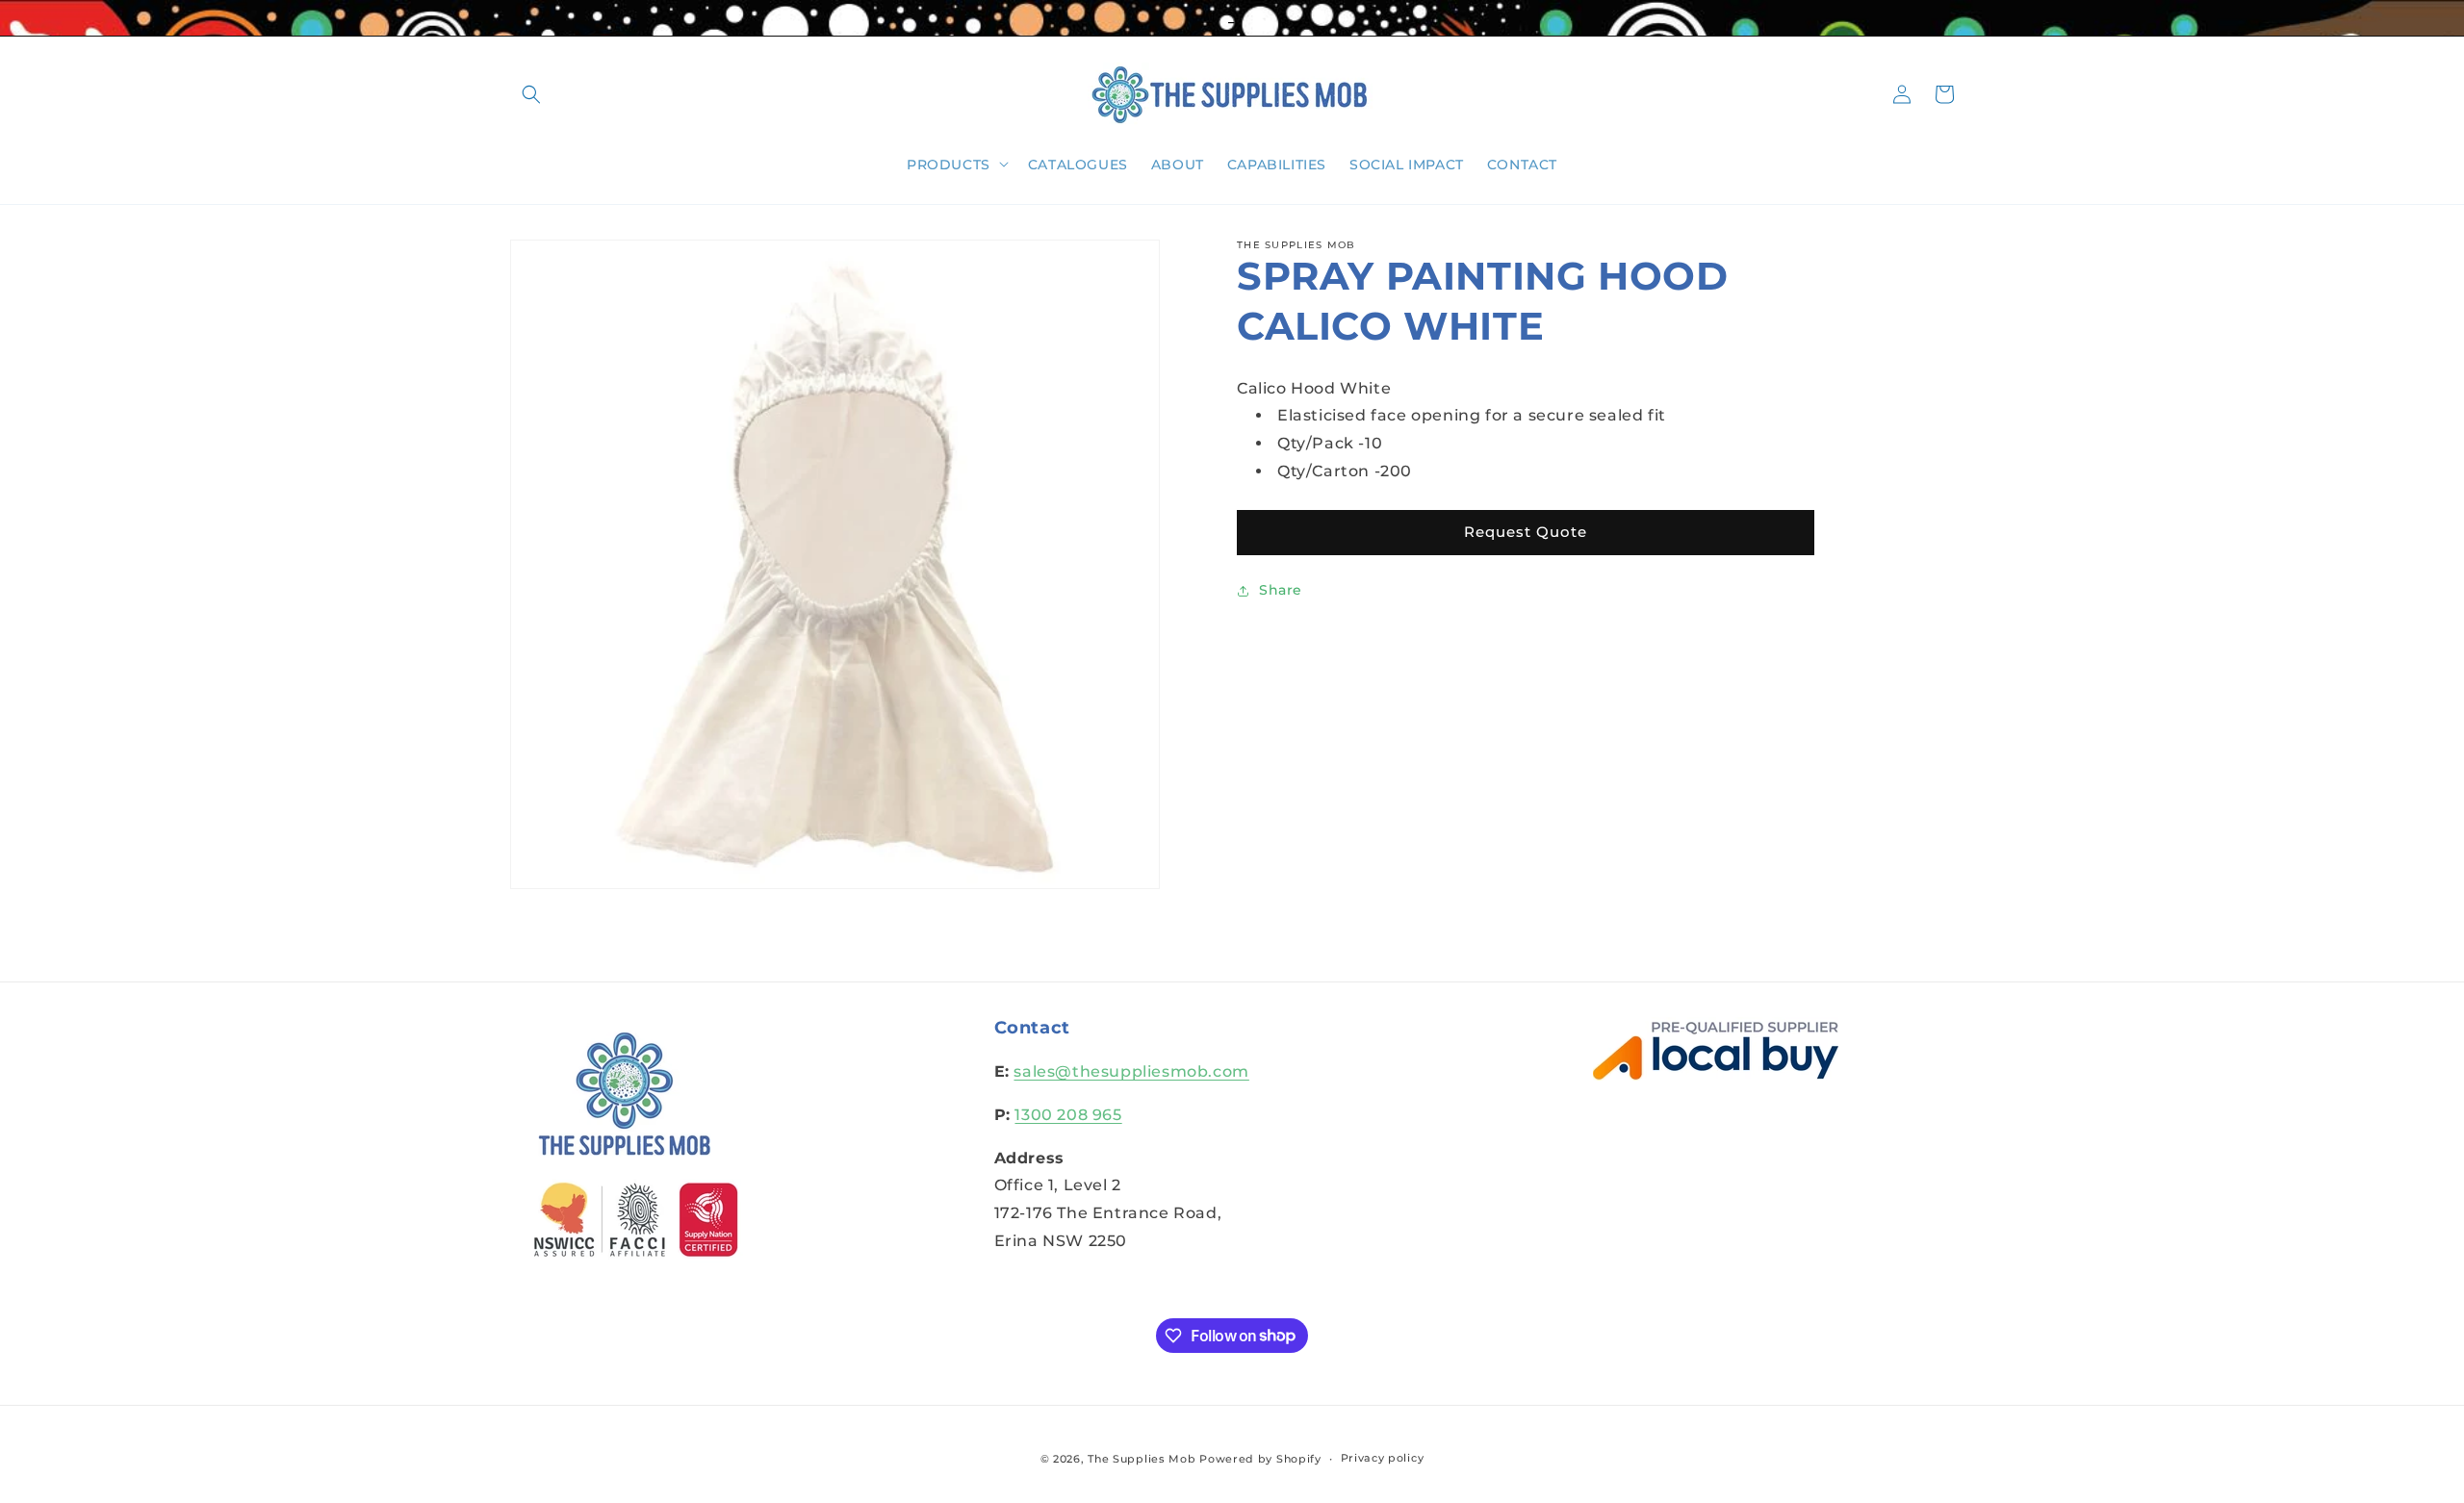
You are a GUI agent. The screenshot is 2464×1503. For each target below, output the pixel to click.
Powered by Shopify (1260, 1459)
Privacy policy (1383, 1458)
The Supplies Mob (1142, 1459)
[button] (531, 94)
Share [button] (1281, 590)
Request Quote (1526, 532)
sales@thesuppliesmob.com (1131, 1071)
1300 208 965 (1068, 1115)
